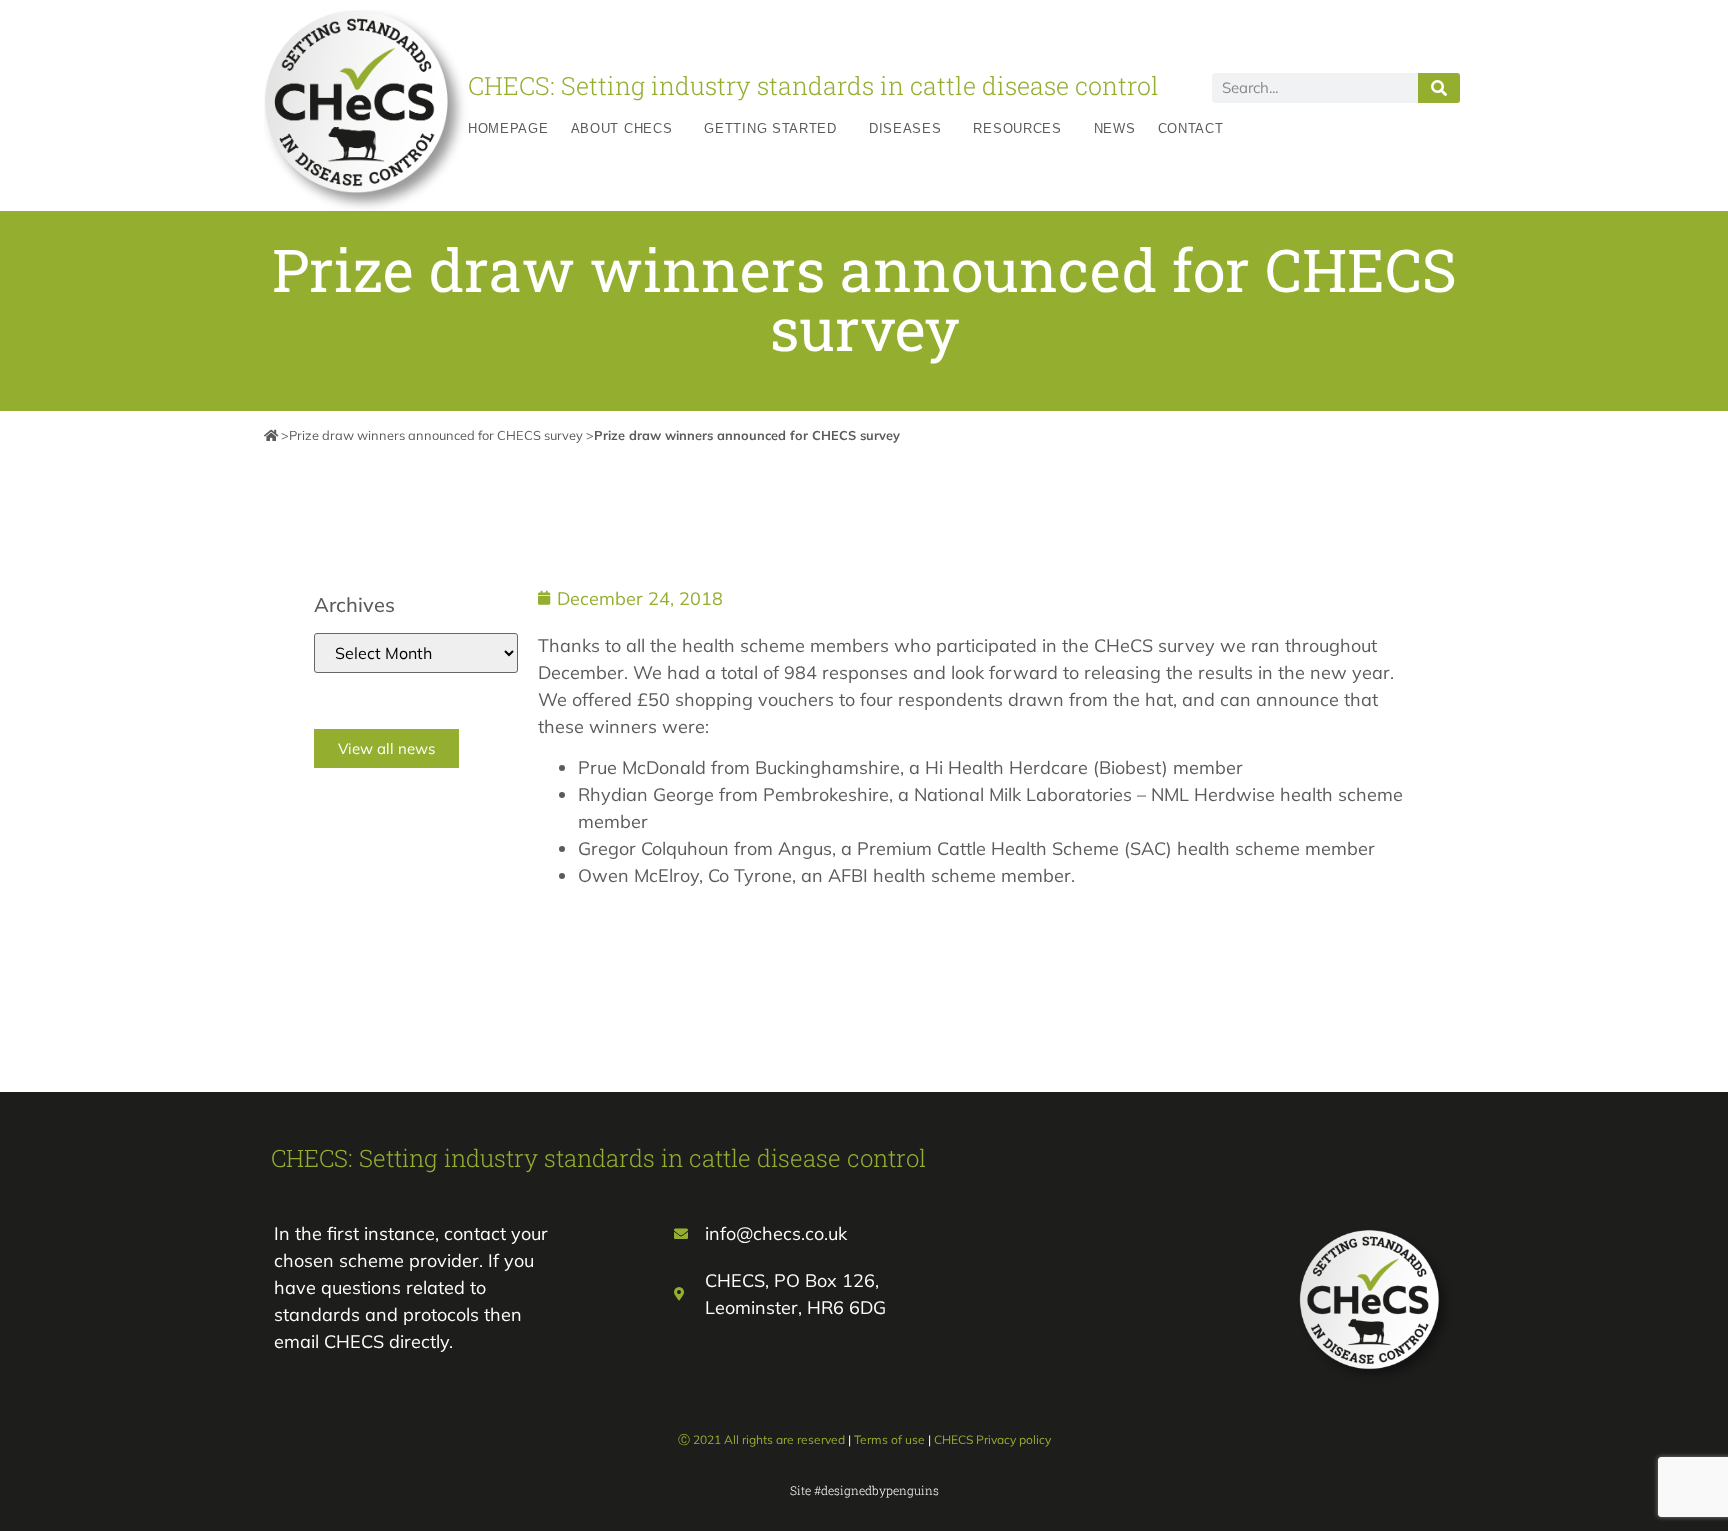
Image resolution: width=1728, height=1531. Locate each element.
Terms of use (889, 1439)
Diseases (905, 128)
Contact (1191, 128)
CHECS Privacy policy (992, 1439)
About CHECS (622, 128)
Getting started (770, 128)
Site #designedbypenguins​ (864, 1490)
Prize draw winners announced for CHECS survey (436, 435)
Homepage (508, 128)
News (1115, 128)
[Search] (1439, 88)
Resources (1017, 128)
